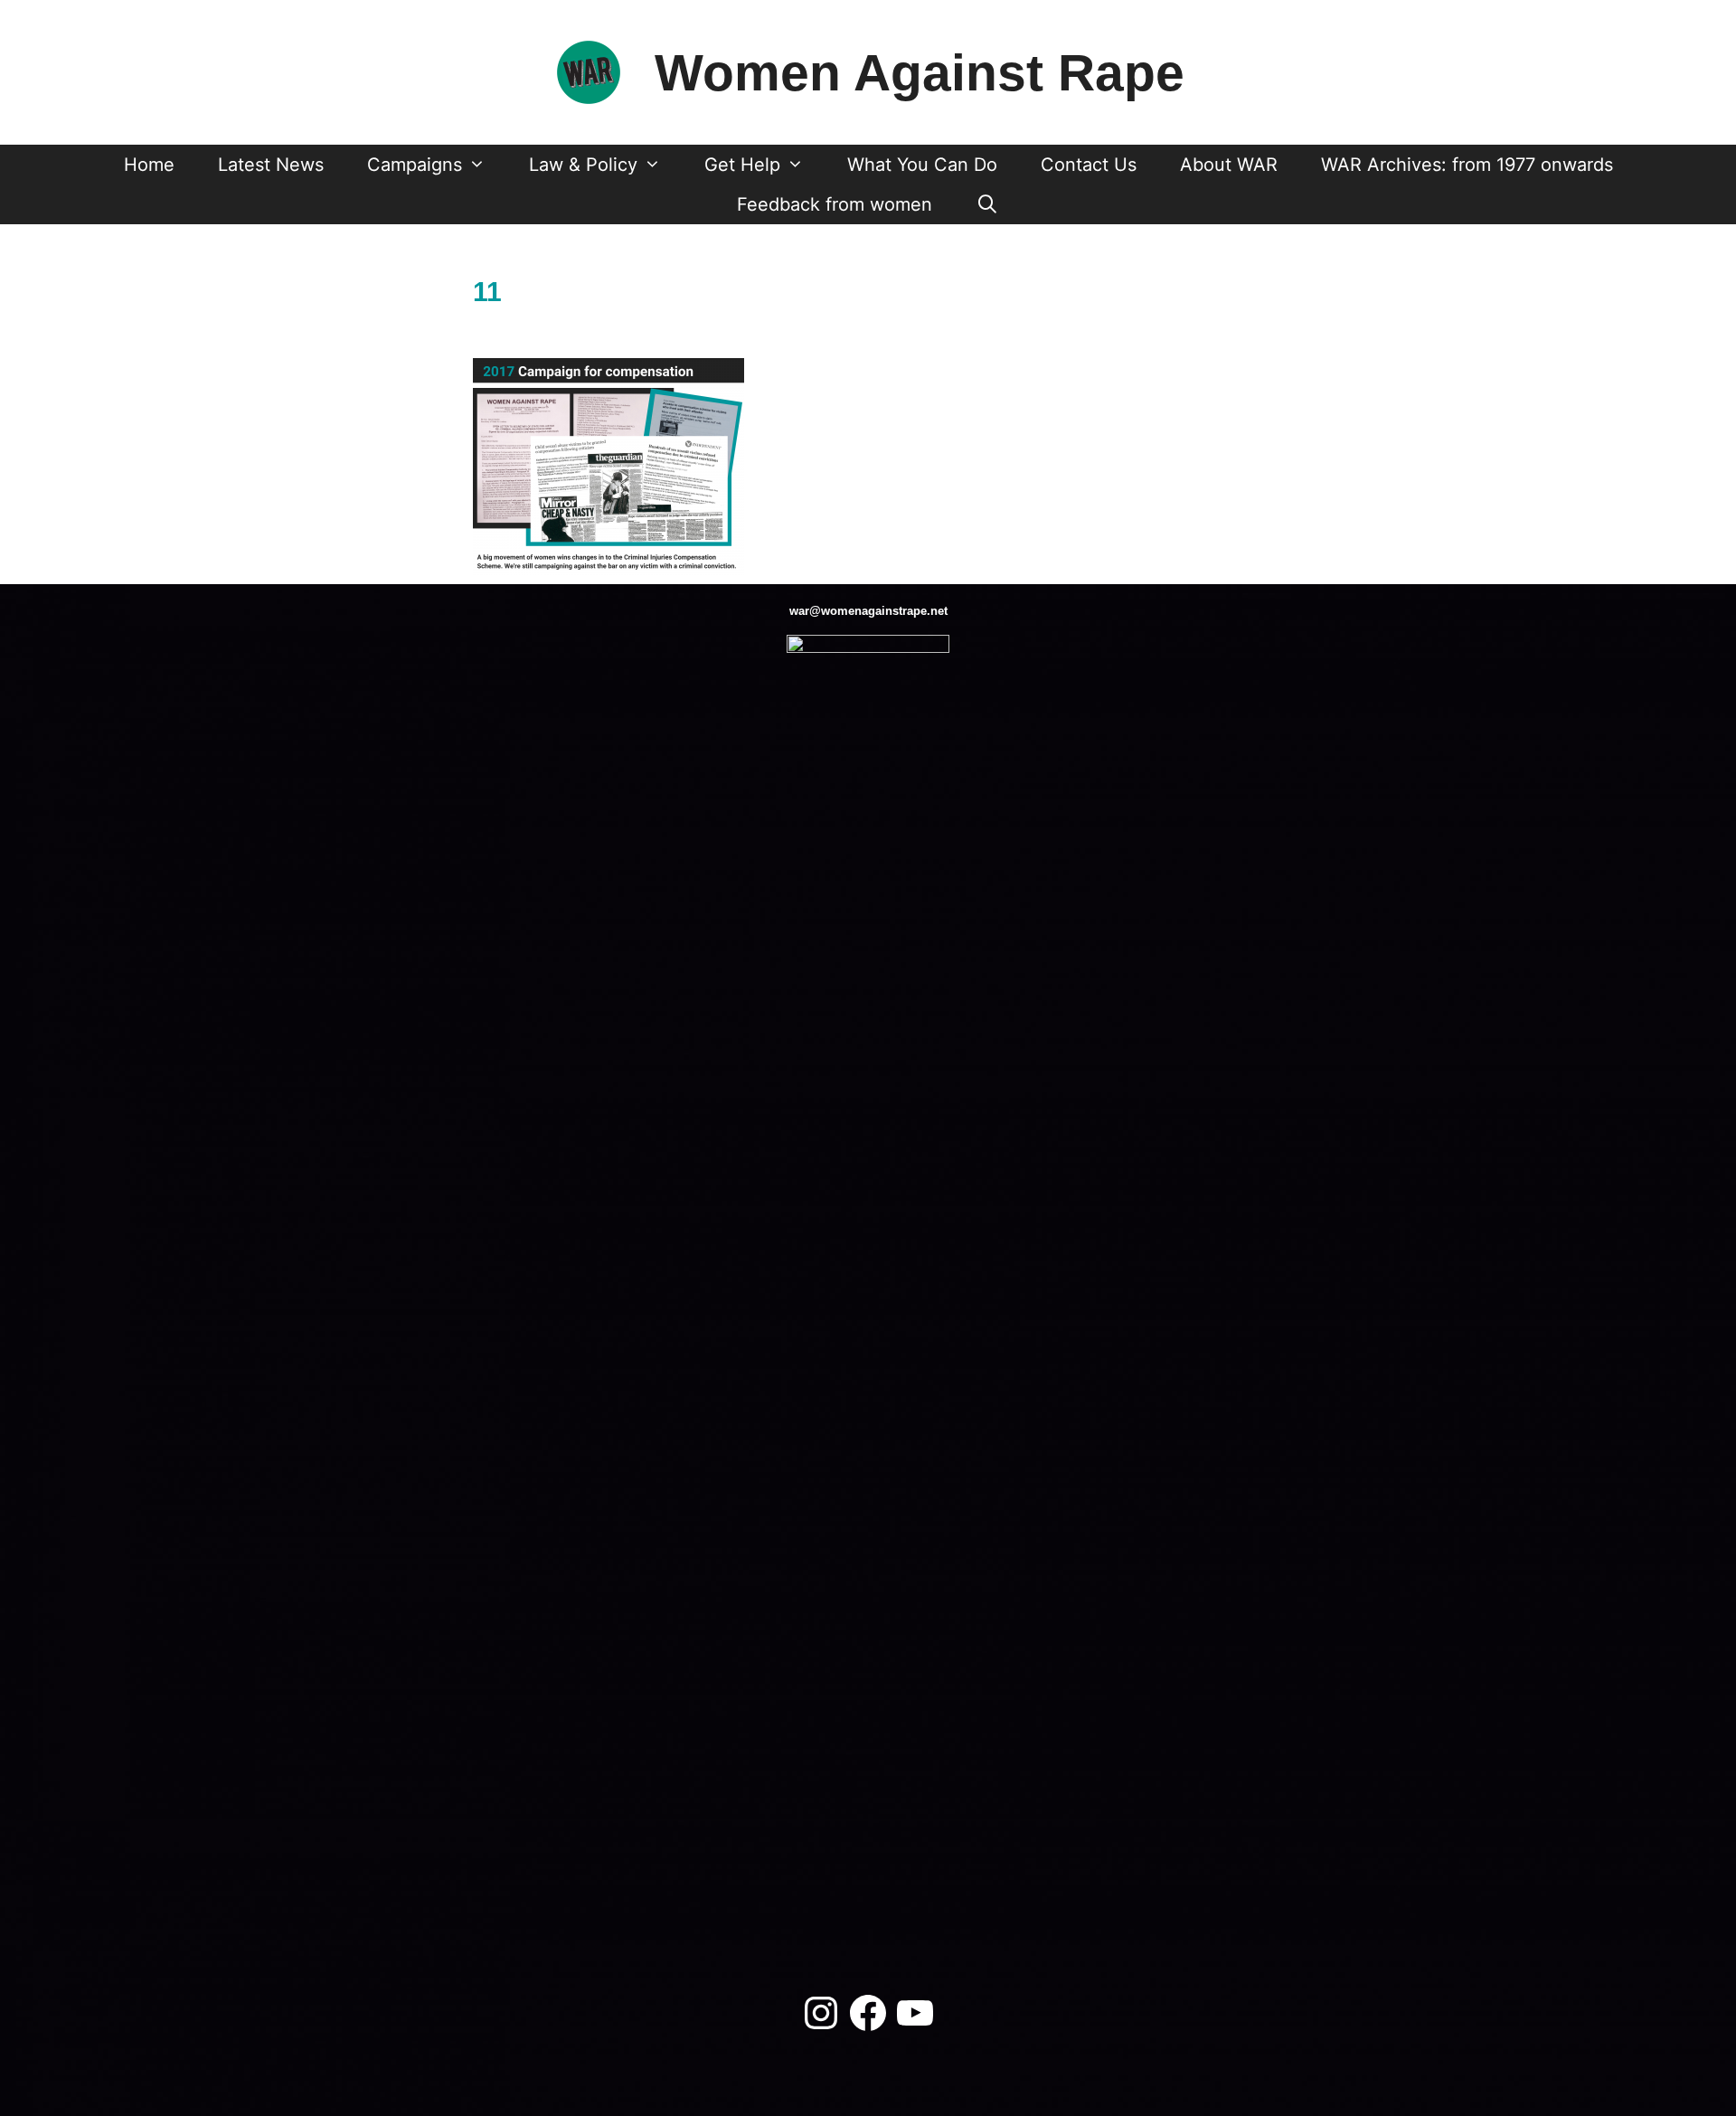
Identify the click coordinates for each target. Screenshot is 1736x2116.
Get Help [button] (742, 165)
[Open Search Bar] (987, 204)
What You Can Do (922, 165)
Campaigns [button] (415, 165)
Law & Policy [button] (583, 165)
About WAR (1229, 165)
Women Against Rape (920, 72)
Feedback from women (835, 204)
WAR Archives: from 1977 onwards (1467, 165)
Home (149, 165)
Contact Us (1089, 165)
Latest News (271, 165)
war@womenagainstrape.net (868, 611)
